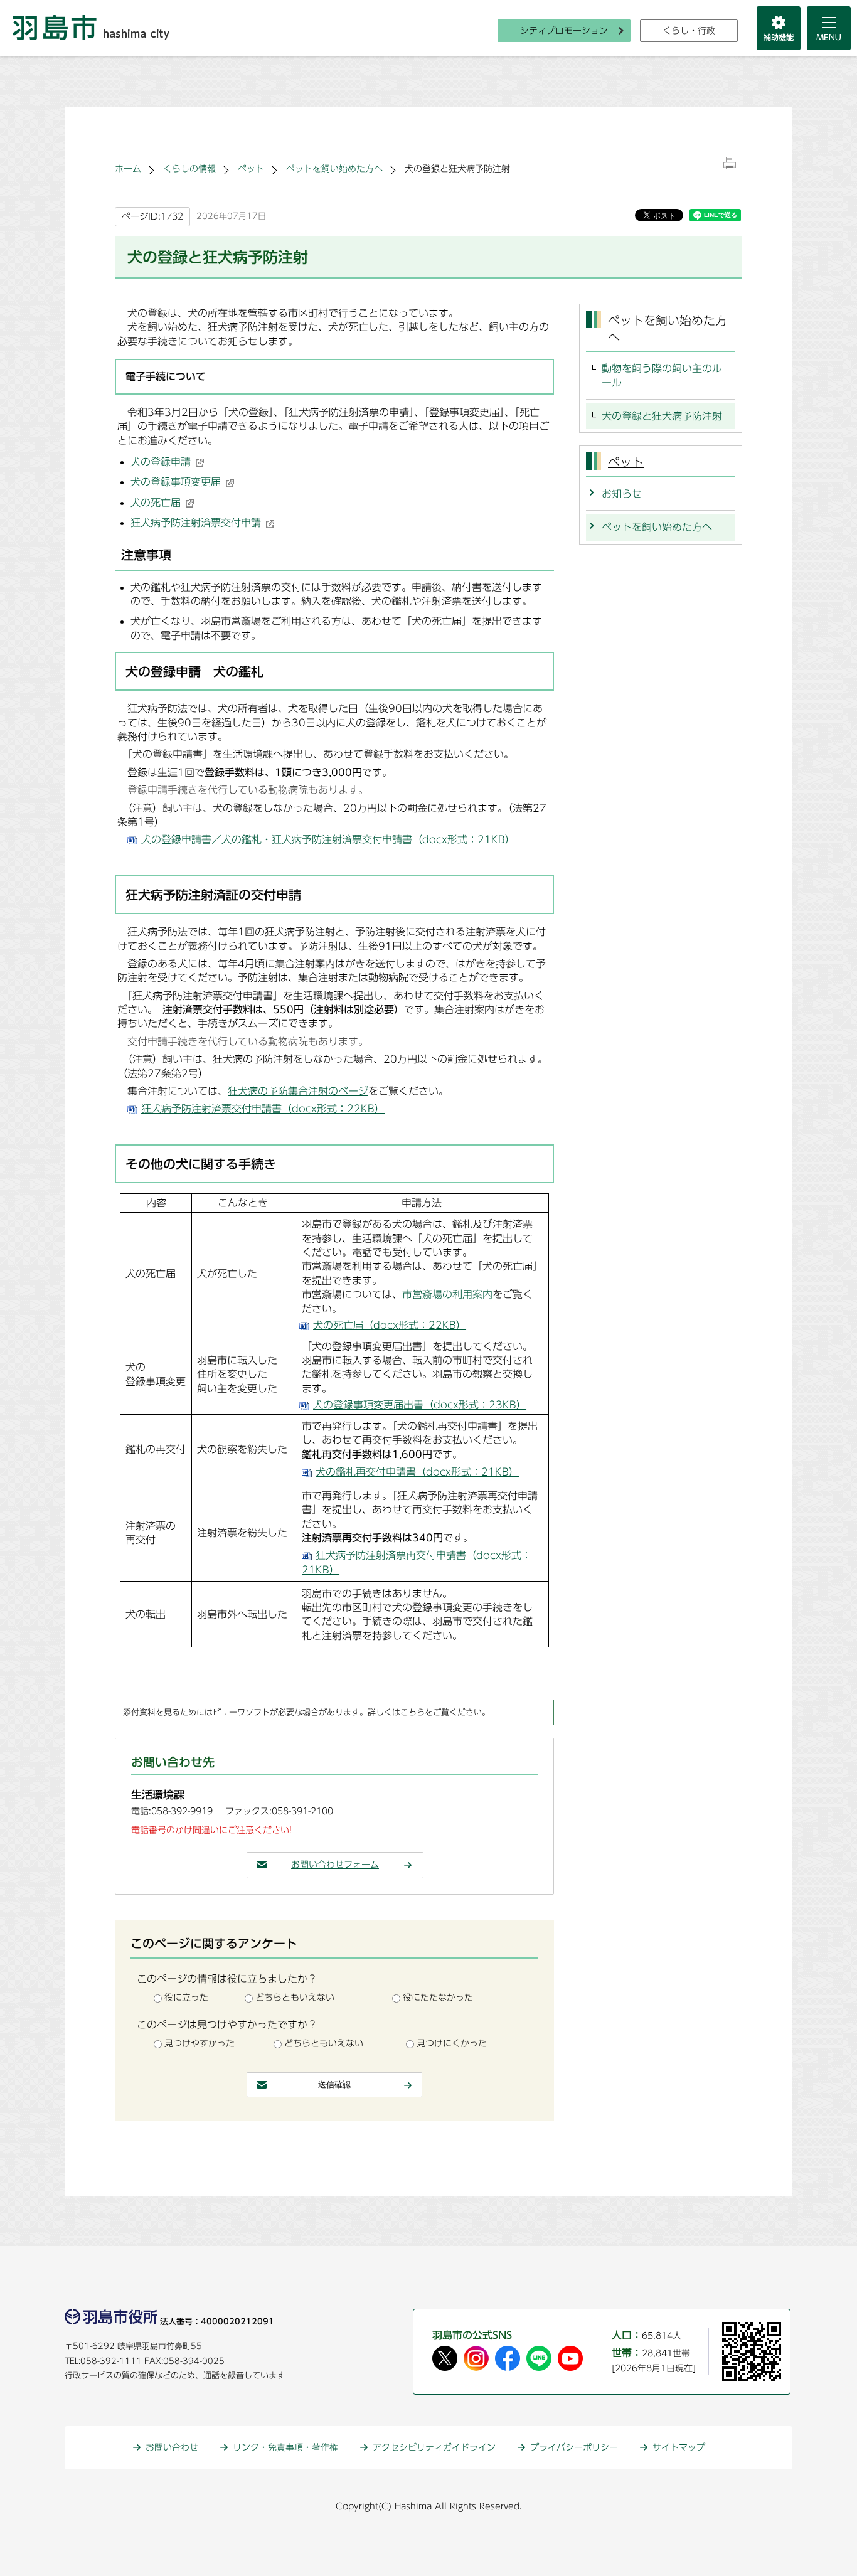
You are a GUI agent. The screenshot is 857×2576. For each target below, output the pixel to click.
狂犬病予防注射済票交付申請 (196, 523)
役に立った (186, 1998)
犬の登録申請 (161, 462)
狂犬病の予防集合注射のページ (298, 1091)
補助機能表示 (779, 28)
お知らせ (622, 494)
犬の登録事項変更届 (176, 482)
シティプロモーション (564, 31)
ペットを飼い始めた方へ (334, 169)
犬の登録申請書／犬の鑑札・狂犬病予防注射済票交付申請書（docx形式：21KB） (328, 839)
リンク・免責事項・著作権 (285, 2447)
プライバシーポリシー (574, 2447)
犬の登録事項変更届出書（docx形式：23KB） (420, 1405)
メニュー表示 (829, 28)
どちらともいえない (295, 1998)
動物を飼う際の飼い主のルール (662, 375)
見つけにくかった (452, 2043)
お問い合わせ (172, 2447)
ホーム (128, 169)
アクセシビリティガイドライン (434, 2447)
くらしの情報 (189, 169)
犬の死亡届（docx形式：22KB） (390, 1325)
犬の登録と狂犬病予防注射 (662, 416)
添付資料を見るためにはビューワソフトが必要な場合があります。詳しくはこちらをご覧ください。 (306, 1712)
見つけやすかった (200, 2043)
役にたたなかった (438, 1998)
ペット (251, 169)
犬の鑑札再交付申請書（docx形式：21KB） (417, 1472)
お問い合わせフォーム (335, 1865)
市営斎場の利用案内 (447, 1294)
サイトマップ (679, 2447)
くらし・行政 (689, 31)
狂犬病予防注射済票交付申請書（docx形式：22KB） (263, 1109)
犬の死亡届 (156, 503)
